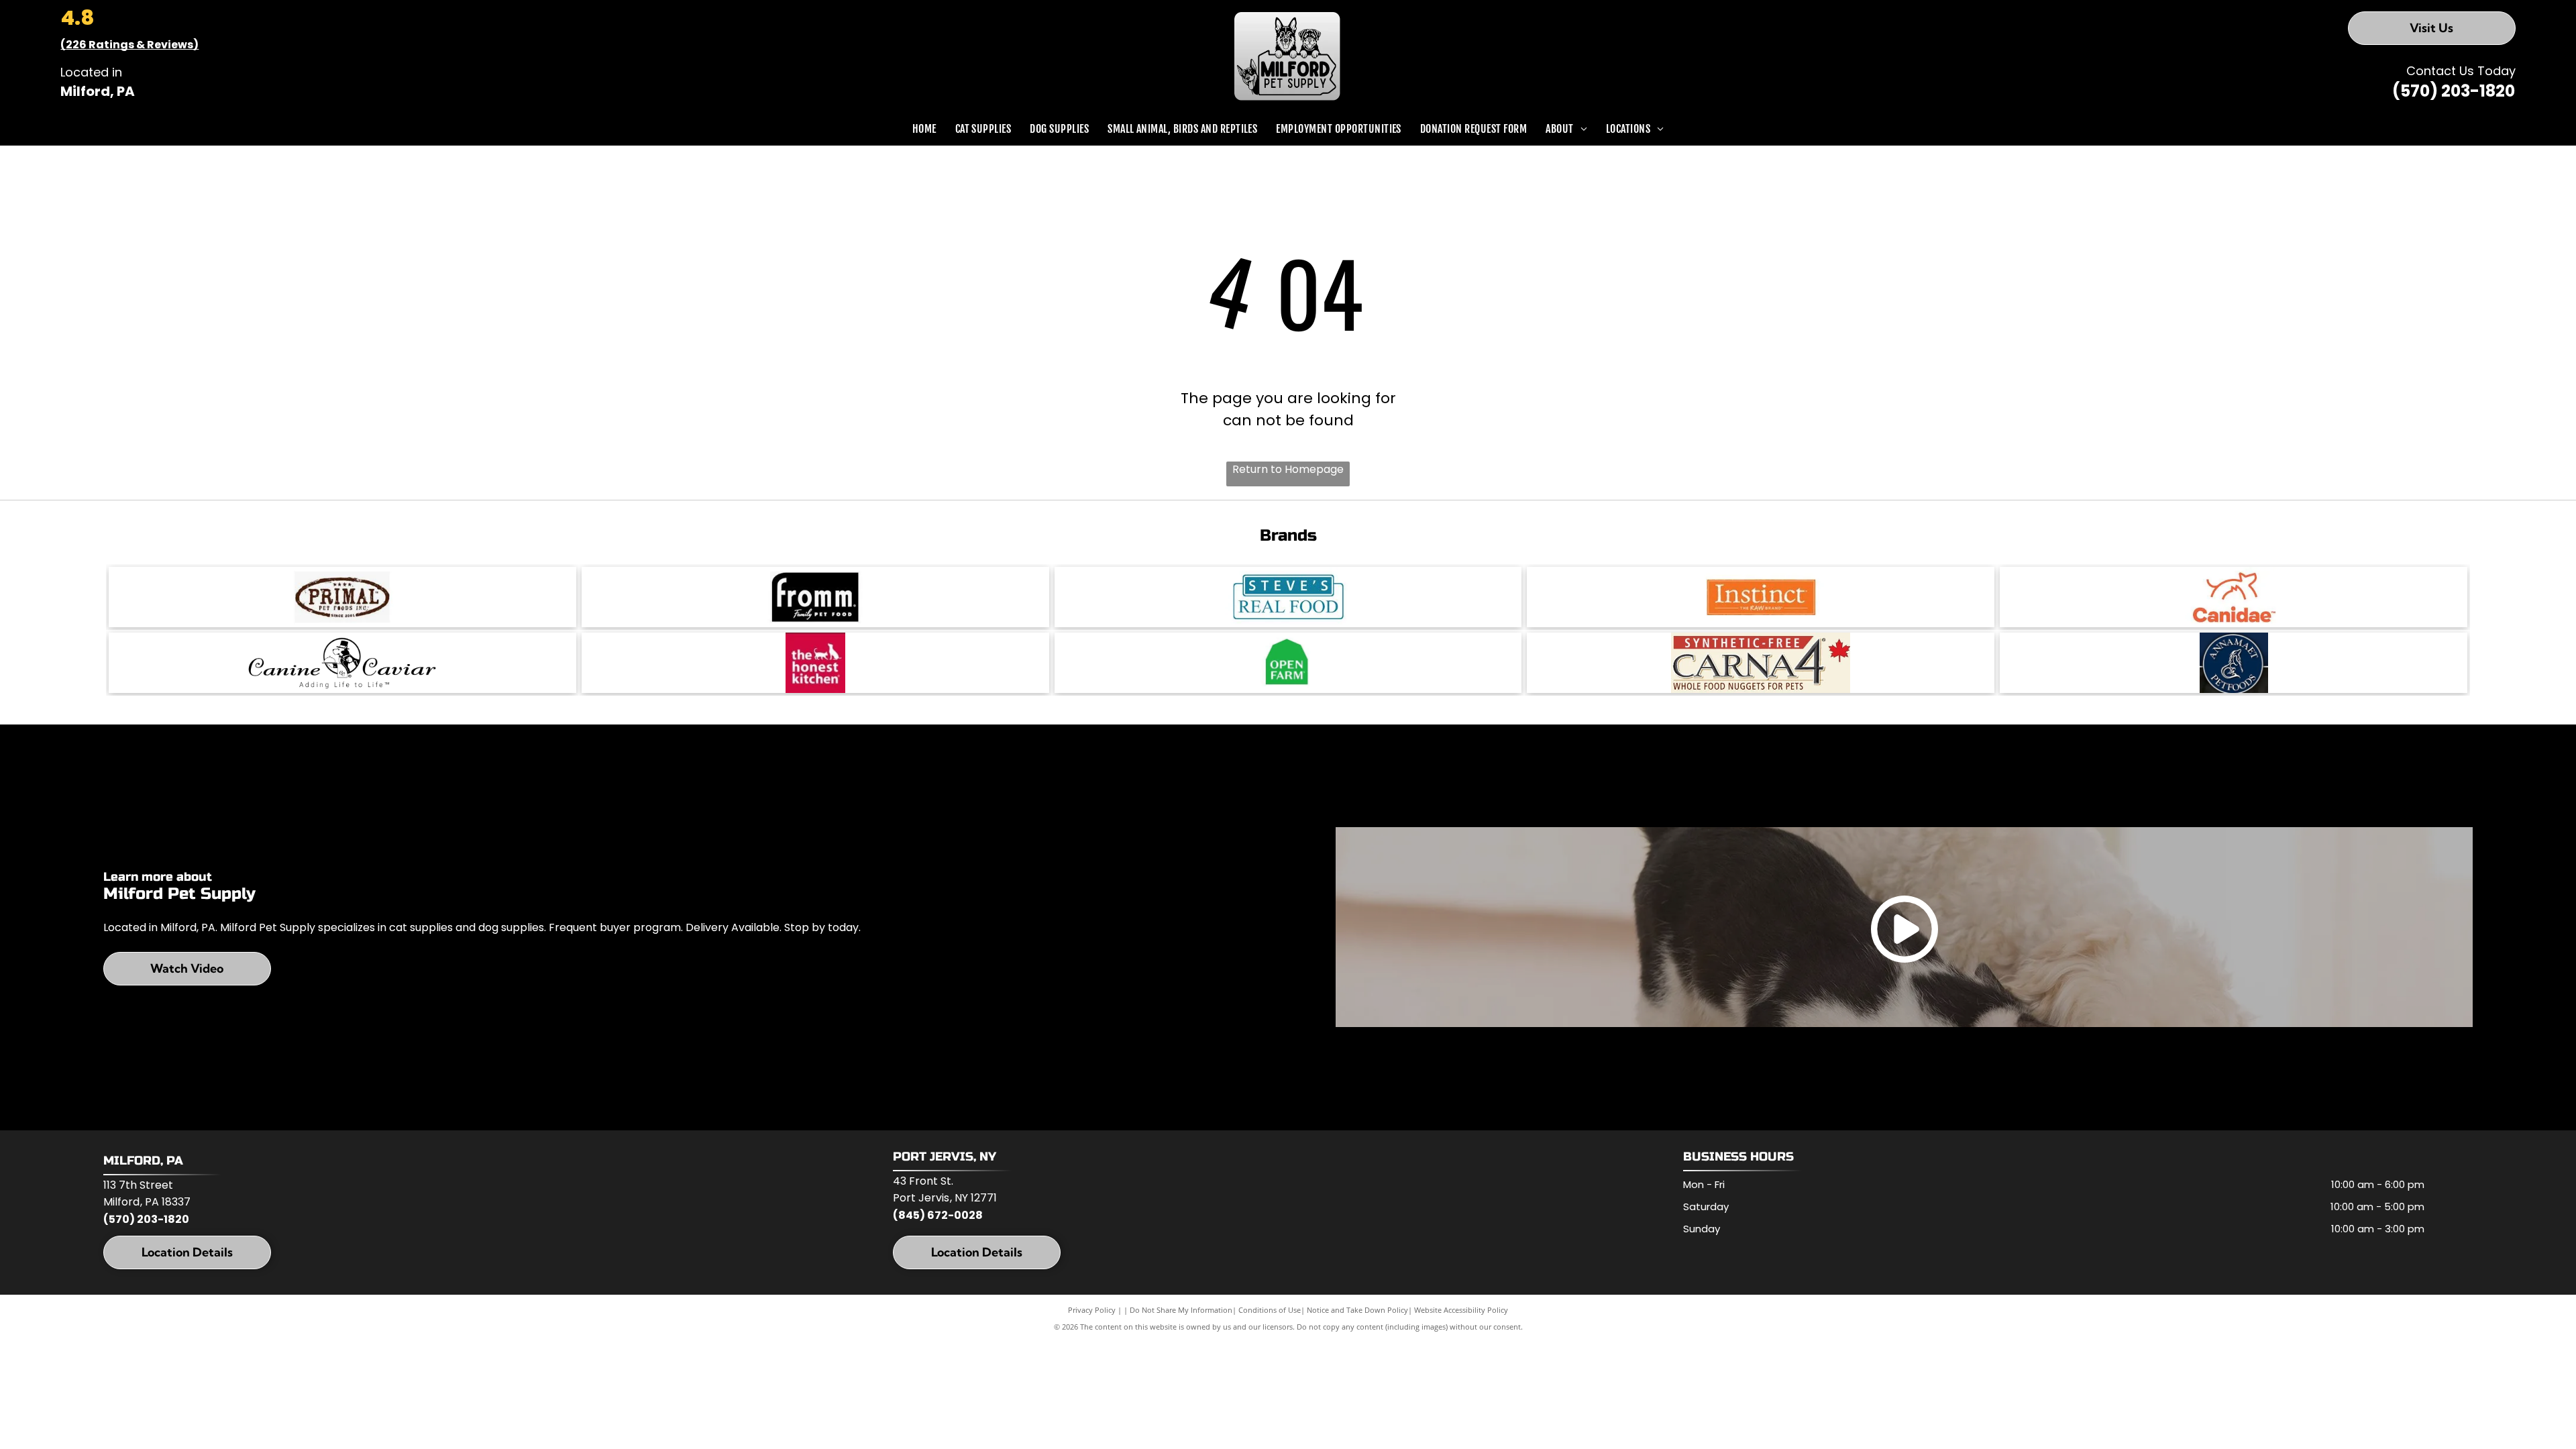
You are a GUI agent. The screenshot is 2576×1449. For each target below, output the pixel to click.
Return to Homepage (1288, 469)
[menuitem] (924, 129)
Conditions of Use (1270, 1310)
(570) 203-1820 (2454, 91)
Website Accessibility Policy (1461, 1310)
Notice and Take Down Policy (1357, 1310)
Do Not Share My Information (1181, 1310)
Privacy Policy (1092, 1310)
